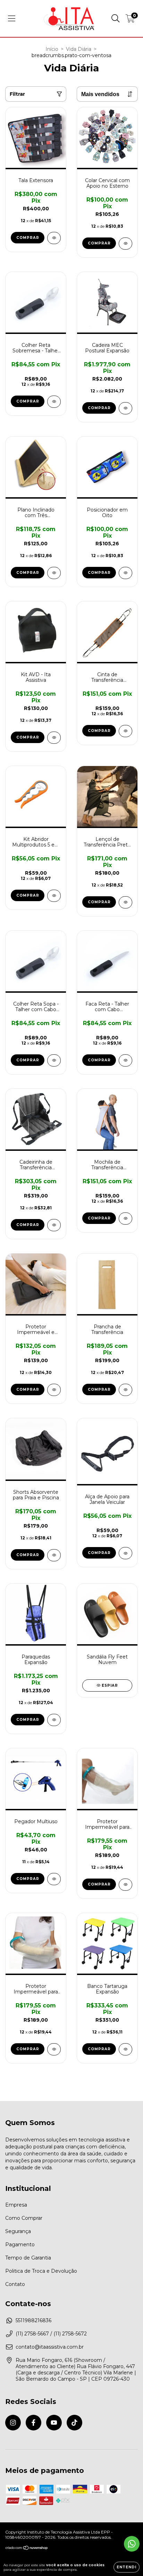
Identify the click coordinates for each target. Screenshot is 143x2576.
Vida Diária (79, 49)
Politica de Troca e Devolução (41, 2271)
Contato (15, 2284)
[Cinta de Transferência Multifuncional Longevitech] (125, 731)
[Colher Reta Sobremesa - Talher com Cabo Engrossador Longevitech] (54, 402)
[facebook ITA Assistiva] (33, 2423)
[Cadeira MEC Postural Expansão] (125, 408)
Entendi (127, 2567)
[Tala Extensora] (54, 238)
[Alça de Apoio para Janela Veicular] (125, 1553)
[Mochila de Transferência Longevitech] (125, 1219)
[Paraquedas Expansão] (54, 1720)
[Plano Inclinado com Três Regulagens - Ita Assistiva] (54, 573)
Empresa (16, 2205)
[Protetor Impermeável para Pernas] (125, 1885)
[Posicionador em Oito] (125, 573)
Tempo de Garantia (28, 2258)
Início (52, 49)
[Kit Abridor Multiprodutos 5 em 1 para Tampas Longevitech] (54, 896)
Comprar (28, 238)
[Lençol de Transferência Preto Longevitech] (125, 902)
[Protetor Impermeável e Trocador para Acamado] (54, 1390)
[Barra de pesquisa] (116, 18)
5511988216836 (33, 2320)
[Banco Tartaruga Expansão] (125, 2049)
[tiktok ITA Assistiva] (74, 2423)
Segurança (18, 2231)
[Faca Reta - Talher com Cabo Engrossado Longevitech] (125, 1060)
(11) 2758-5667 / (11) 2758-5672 (51, 2334)
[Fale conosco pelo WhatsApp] (132, 2544)
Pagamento (20, 2245)
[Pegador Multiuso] (54, 1879)
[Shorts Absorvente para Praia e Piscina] (54, 1555)
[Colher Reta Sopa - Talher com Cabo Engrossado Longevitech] (54, 1060)
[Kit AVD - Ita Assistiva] (54, 738)
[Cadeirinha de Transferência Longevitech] (54, 1225)
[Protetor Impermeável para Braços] (54, 2049)
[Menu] (12, 18)
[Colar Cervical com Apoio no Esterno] (125, 244)
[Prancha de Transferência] (125, 1390)
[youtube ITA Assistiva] (54, 2423)
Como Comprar (24, 2218)
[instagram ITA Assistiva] (13, 2423)
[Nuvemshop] (27, 2549)
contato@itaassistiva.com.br (50, 2347)
